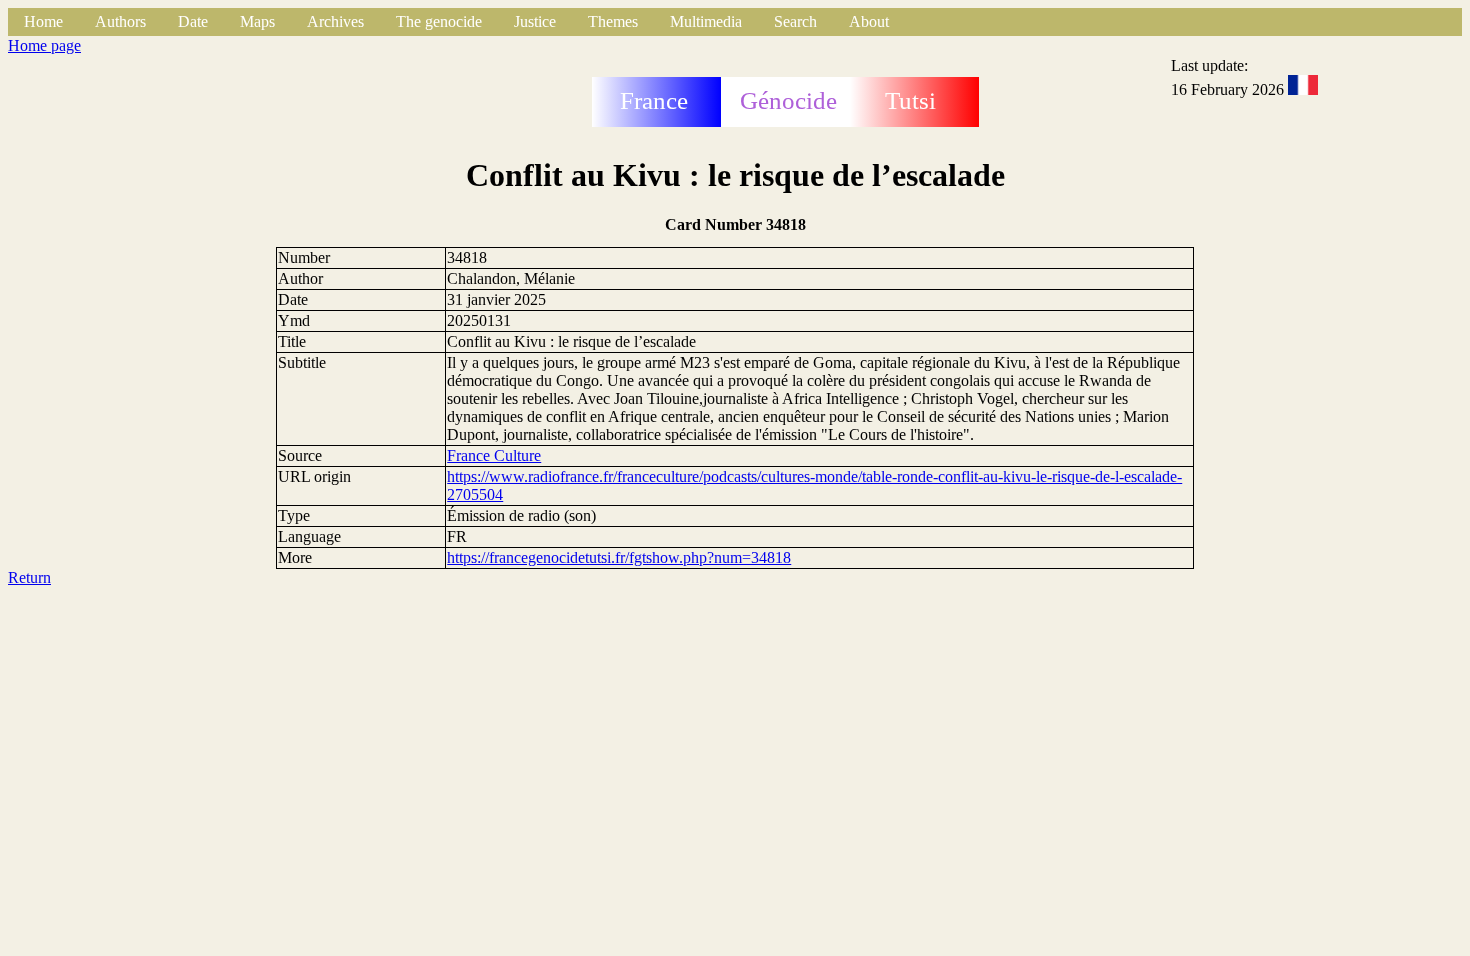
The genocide (439, 21)
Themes (613, 21)
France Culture (494, 455)
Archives (335, 21)
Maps (257, 21)
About (869, 21)
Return (29, 577)
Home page (44, 45)
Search (795, 21)
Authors (120, 21)
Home (43, 21)
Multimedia (706, 21)
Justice (535, 21)
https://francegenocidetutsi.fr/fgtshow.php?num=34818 (619, 557)
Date (193, 21)
